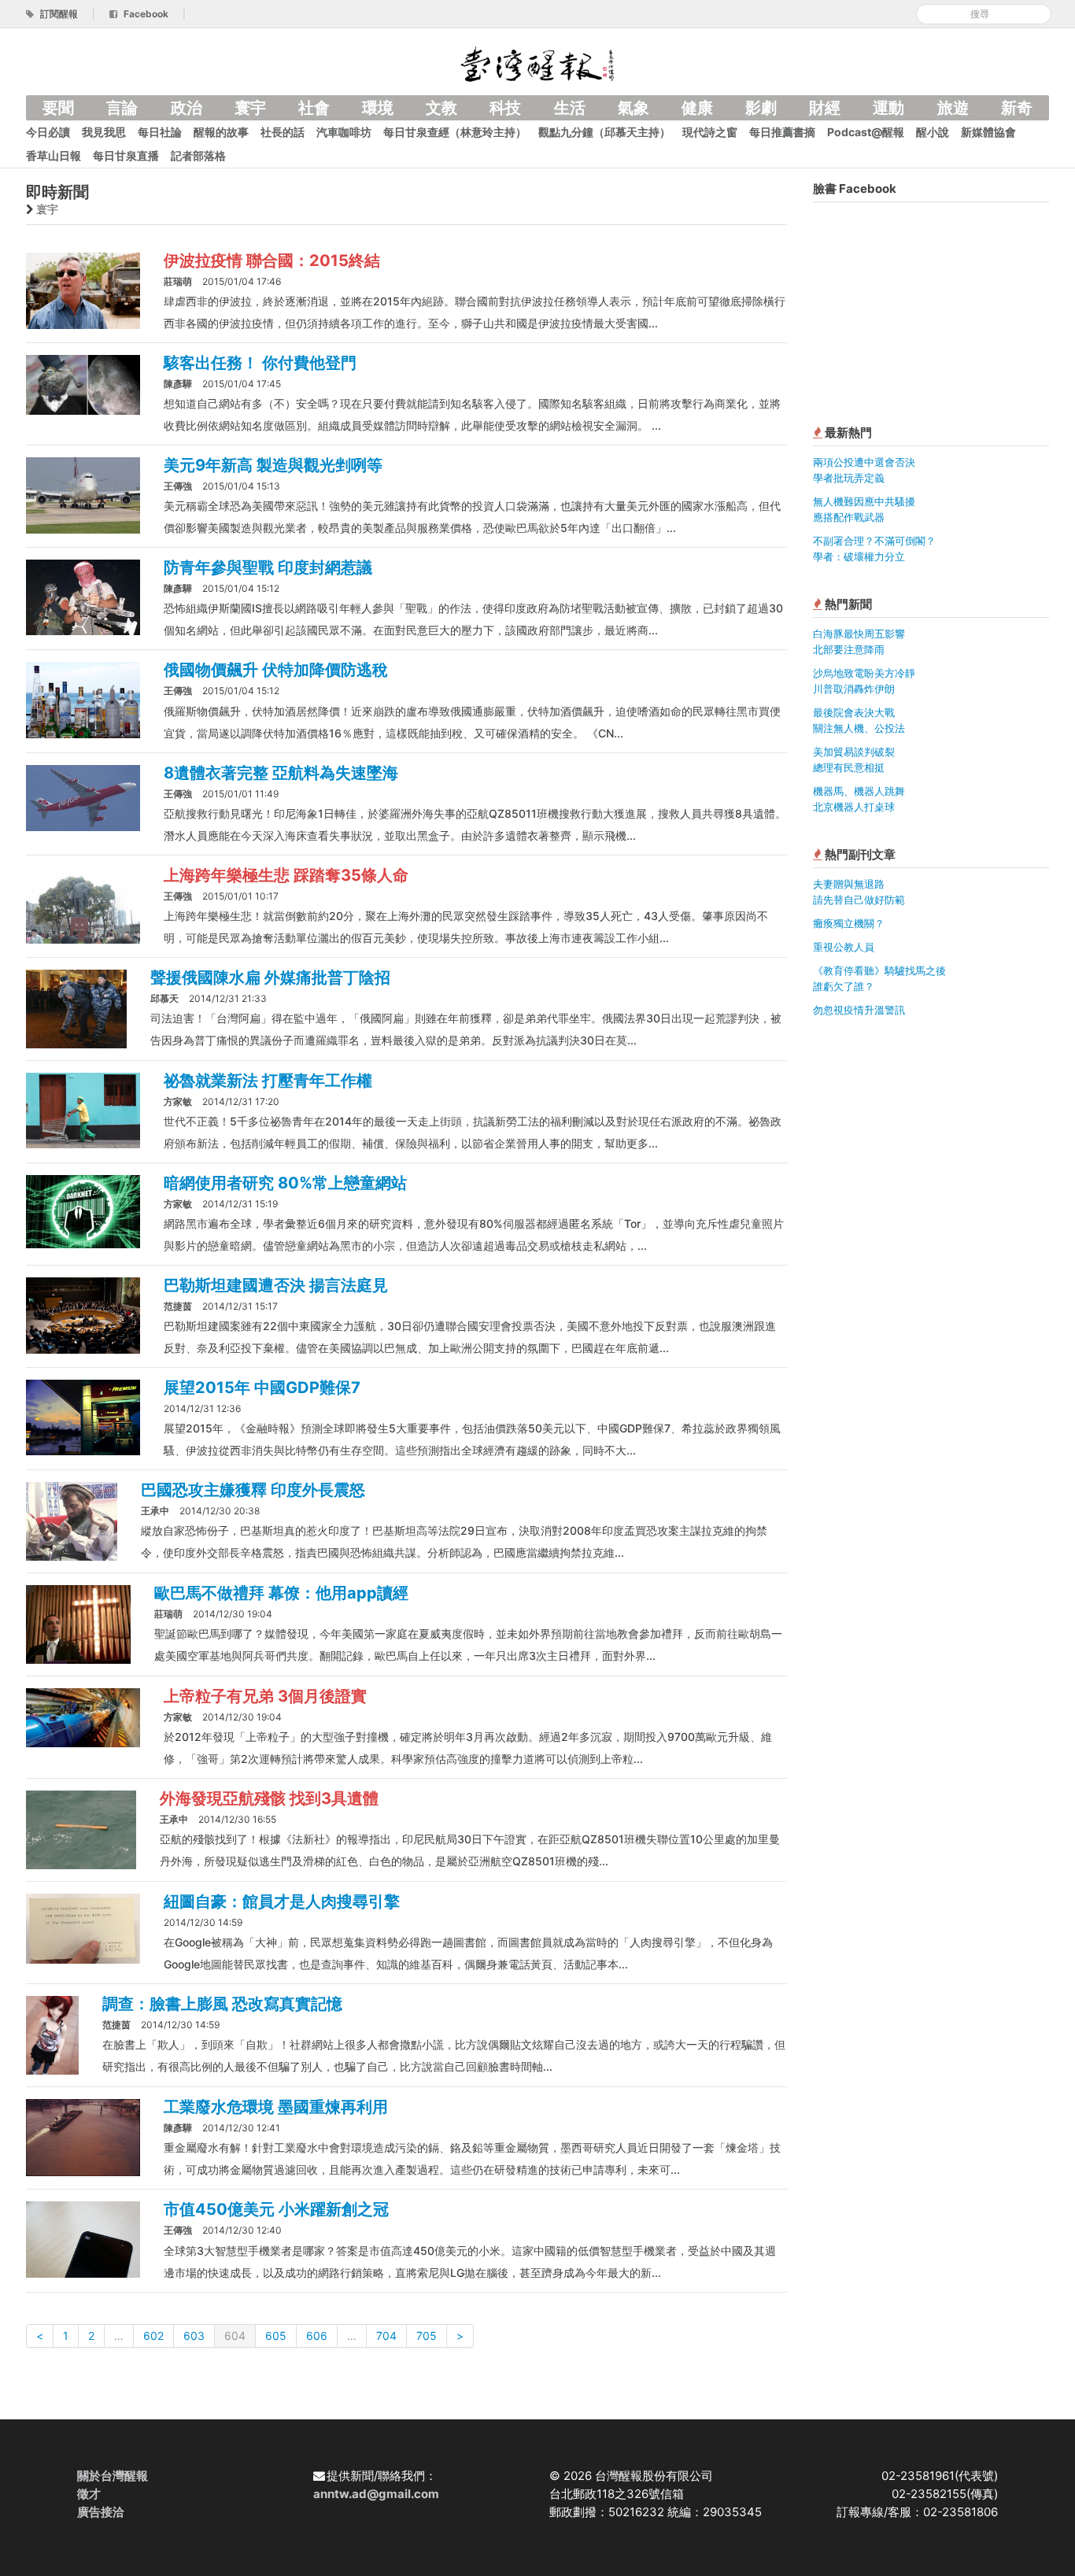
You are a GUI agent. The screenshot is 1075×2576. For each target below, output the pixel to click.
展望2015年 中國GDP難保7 (262, 1388)
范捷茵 (178, 1306)
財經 (825, 108)
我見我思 (104, 132)
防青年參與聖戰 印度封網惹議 (268, 567)
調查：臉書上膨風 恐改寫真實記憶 (222, 2004)
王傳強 (178, 486)
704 (386, 2336)
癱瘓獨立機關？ (849, 923)
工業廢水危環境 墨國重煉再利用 (276, 2107)
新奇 (1017, 108)
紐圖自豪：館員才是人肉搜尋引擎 (282, 1902)
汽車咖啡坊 (344, 132)
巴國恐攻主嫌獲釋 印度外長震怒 (253, 1490)
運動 (888, 108)
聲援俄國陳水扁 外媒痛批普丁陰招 (270, 978)
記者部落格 (198, 155)
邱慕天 (164, 998)
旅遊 (953, 108)
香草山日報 (54, 155)
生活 (570, 108)
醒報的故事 (221, 132)
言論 (122, 108)
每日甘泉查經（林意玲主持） (455, 132)
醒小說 (933, 132)
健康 (697, 108)
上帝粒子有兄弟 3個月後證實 (265, 1696)
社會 (314, 108)
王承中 (155, 1511)
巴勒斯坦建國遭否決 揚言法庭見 (276, 1285)
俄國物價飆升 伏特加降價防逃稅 (276, 670)
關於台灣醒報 (113, 2476)
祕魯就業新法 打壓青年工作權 (268, 1081)
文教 (441, 108)
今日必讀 (48, 132)
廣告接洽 (101, 2512)
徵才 (89, 2494)
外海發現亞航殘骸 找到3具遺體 (269, 1798)
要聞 (58, 108)
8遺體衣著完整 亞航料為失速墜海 (281, 773)
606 (317, 2336)
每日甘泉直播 (126, 155)
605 (276, 2336)
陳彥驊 (178, 384)
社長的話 (283, 132)
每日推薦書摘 (782, 132)
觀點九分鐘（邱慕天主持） (604, 132)
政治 (187, 108)
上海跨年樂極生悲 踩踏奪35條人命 (286, 875)
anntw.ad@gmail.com (376, 2494)
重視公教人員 (844, 947)
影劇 (761, 108)
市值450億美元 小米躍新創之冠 (276, 2209)
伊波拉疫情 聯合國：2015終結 (272, 261)
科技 (505, 108)
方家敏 (178, 1101)
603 (194, 2336)
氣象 (634, 108)
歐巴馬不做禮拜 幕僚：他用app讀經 (281, 1593)
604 (235, 2336)
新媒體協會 (988, 132)
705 (427, 2336)
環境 (378, 108)
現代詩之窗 (710, 132)
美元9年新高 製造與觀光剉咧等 (273, 465)
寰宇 (250, 108)
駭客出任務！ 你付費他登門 (260, 363)
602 (153, 2336)
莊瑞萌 (178, 281)
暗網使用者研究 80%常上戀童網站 (285, 1183)
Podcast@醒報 (866, 132)
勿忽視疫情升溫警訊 (859, 1010)
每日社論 (160, 132)
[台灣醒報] (537, 63)
